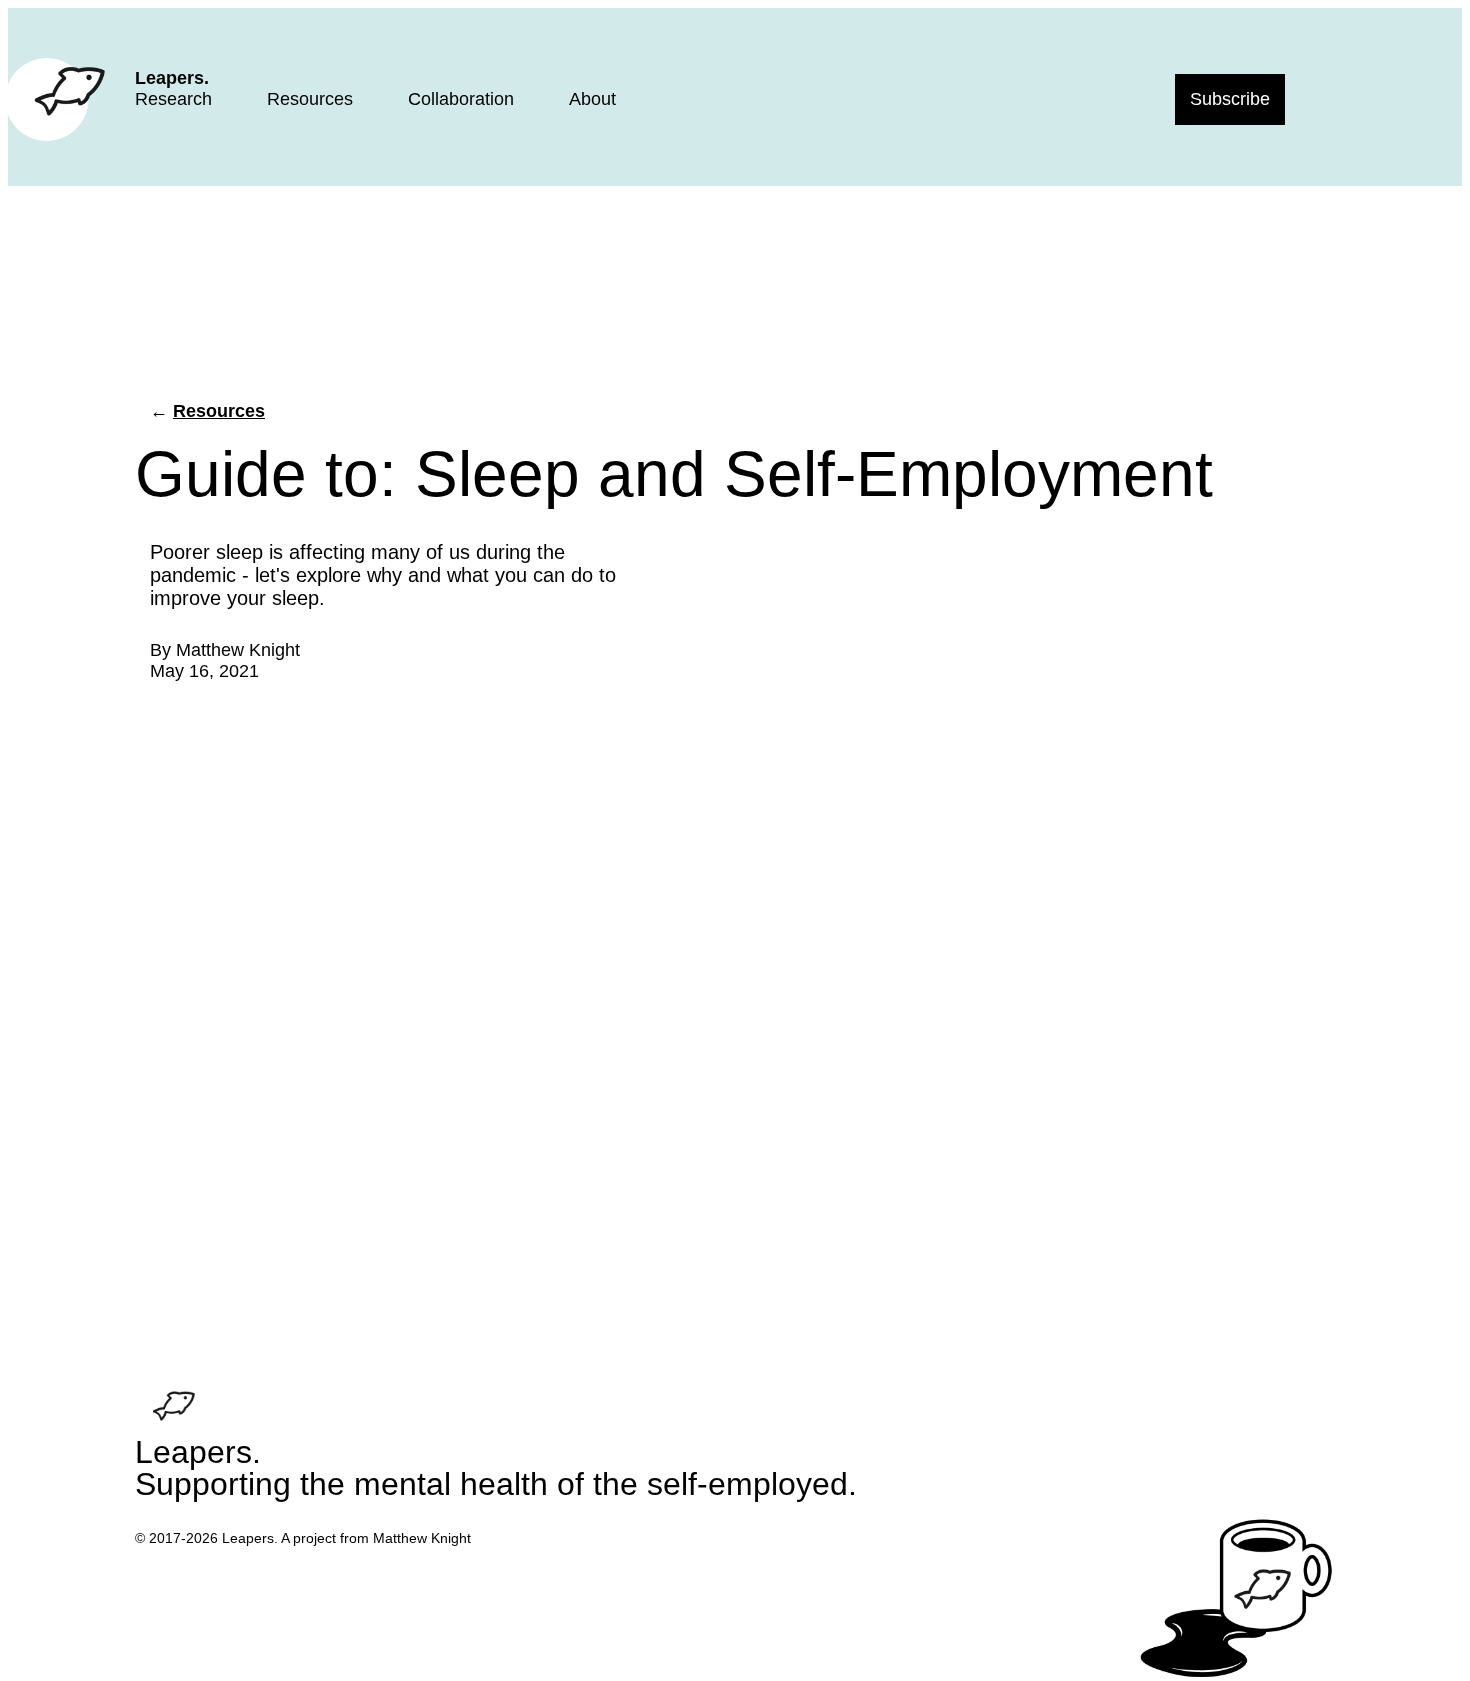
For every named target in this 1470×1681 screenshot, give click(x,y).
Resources (310, 99)
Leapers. (172, 78)
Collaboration (461, 99)
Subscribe (1230, 99)
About (592, 99)
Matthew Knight (238, 650)
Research (173, 99)
